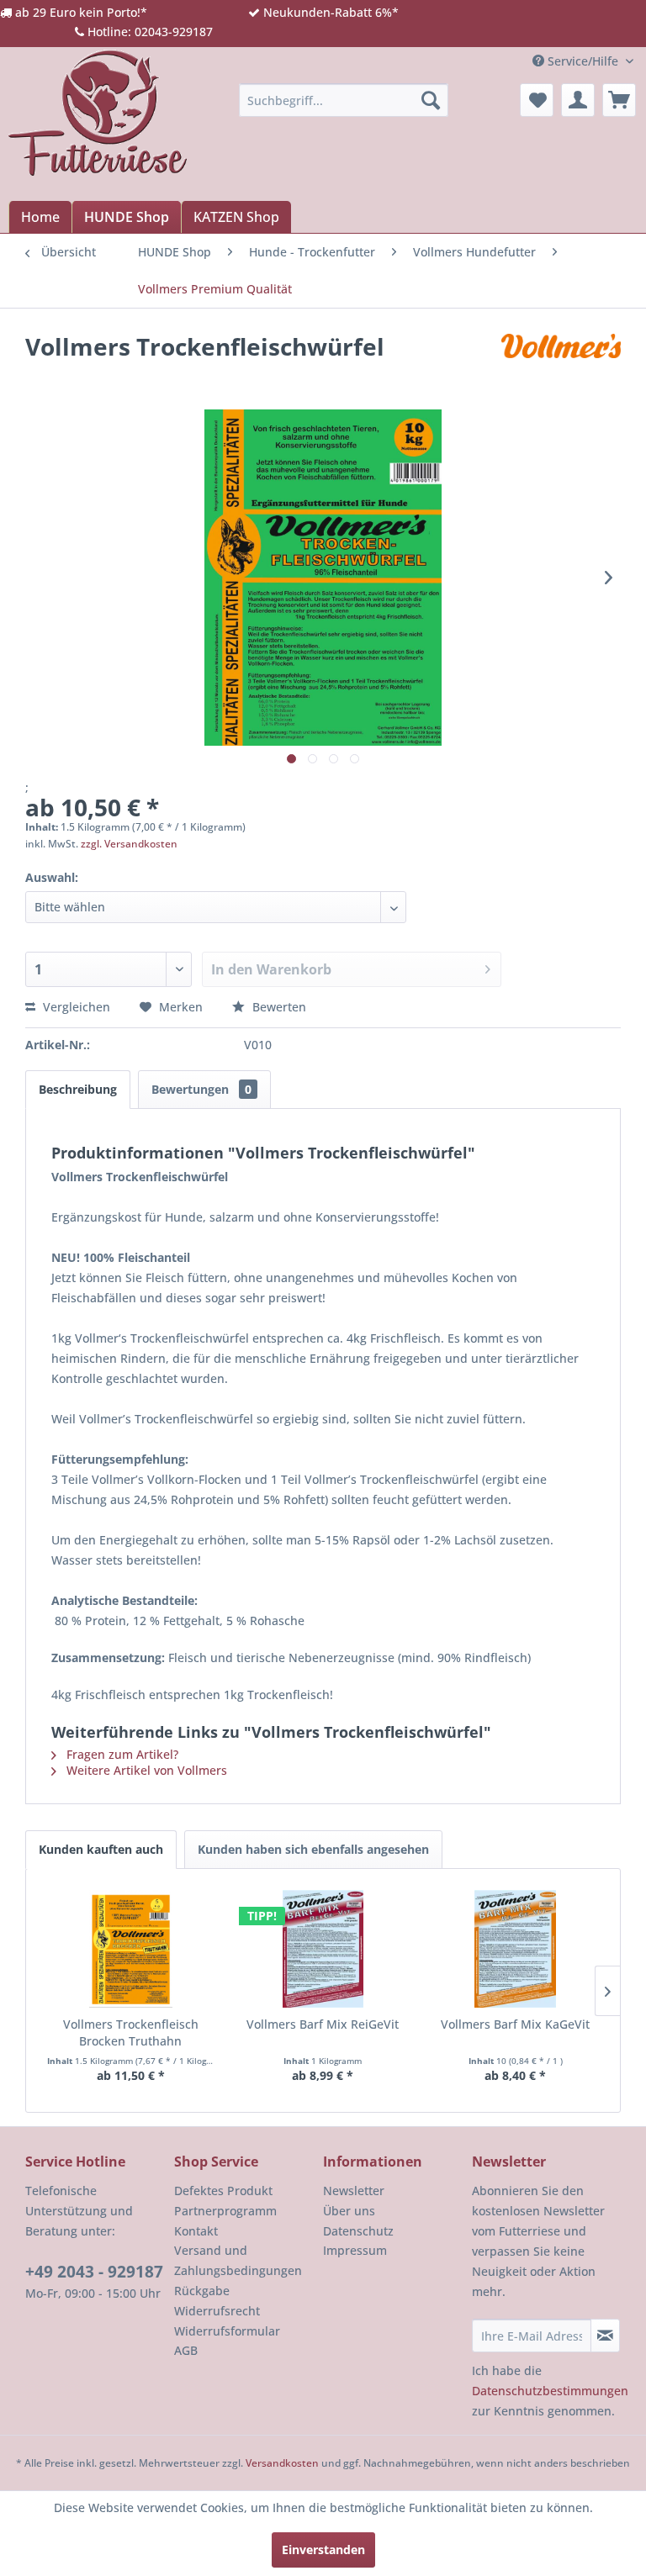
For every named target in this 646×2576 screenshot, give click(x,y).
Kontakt (196, 2231)
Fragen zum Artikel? (121, 1754)
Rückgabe (202, 2291)
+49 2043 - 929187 (94, 2272)
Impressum (355, 2250)
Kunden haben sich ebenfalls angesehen (313, 1849)
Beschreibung (78, 1089)
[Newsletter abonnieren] (605, 2336)
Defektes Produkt (223, 2191)
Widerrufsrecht (217, 2311)
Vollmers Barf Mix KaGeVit (515, 2024)
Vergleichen (75, 1007)
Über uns (349, 2211)
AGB (186, 2350)
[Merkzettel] (537, 100)
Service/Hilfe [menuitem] (583, 61)
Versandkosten (282, 2463)
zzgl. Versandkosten (129, 844)
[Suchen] (431, 100)
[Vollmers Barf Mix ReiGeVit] (323, 1949)
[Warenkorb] (619, 100)
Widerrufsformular (227, 2331)
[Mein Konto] (578, 100)
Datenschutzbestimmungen (550, 2391)
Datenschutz (358, 2231)
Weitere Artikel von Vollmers (145, 1770)
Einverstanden (323, 2550)
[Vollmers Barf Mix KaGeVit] (515, 1949)
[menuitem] (344, 100)
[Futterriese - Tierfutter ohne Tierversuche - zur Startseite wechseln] (98, 113)
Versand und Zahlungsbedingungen (238, 2260)
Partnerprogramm (225, 2211)
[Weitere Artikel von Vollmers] (561, 363)
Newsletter (354, 2191)
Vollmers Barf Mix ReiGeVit (323, 2024)
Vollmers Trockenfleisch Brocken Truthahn (131, 2032)
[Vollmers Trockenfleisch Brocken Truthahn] (131, 1949)
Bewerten (278, 1007)
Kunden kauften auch (101, 1849)
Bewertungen (201, 1089)
